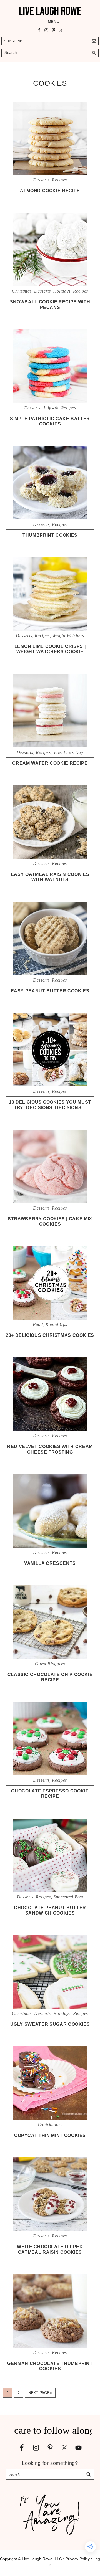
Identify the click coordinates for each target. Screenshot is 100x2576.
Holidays (62, 291)
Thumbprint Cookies (50, 535)
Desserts (41, 180)
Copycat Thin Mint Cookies (50, 2135)
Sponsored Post (68, 1897)
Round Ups (56, 1324)
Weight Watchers (68, 636)
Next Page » (40, 2394)
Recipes (59, 180)
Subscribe (14, 41)
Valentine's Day (68, 752)
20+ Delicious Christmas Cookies (50, 1335)
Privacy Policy (78, 2559)
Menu (54, 22)
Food (38, 1324)
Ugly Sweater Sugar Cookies (50, 2024)
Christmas (22, 291)
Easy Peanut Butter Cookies (50, 991)
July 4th (51, 408)
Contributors (50, 2125)
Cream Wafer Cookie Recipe (50, 763)
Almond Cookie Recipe (50, 191)
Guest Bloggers (50, 1664)
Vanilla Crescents (50, 1563)
